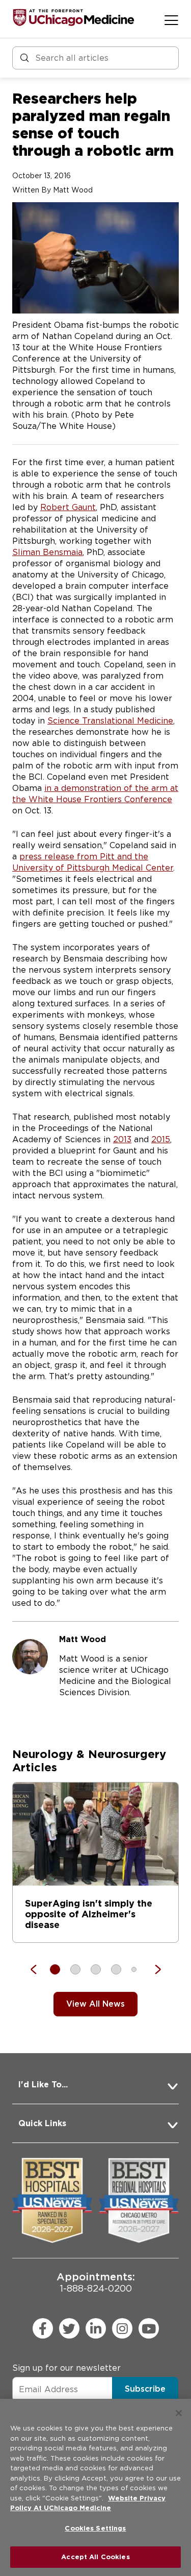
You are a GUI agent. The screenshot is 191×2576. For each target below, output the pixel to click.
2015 (161, 1139)
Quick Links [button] (42, 2123)
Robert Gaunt (68, 507)
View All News (95, 2004)
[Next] (153, 1969)
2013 (122, 1139)
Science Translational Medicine (110, 721)
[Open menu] (171, 20)
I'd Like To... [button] (43, 2085)
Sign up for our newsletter (66, 2368)
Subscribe (145, 2389)
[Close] (179, 2413)
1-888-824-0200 (96, 2282)
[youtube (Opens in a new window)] (149, 2328)
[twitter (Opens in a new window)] (69, 2328)
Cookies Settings (95, 2528)
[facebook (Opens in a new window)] (43, 2328)
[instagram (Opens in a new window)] (122, 2328)
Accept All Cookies (95, 2557)
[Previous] (39, 1969)
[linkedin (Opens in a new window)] (96, 2328)
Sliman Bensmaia (47, 552)
